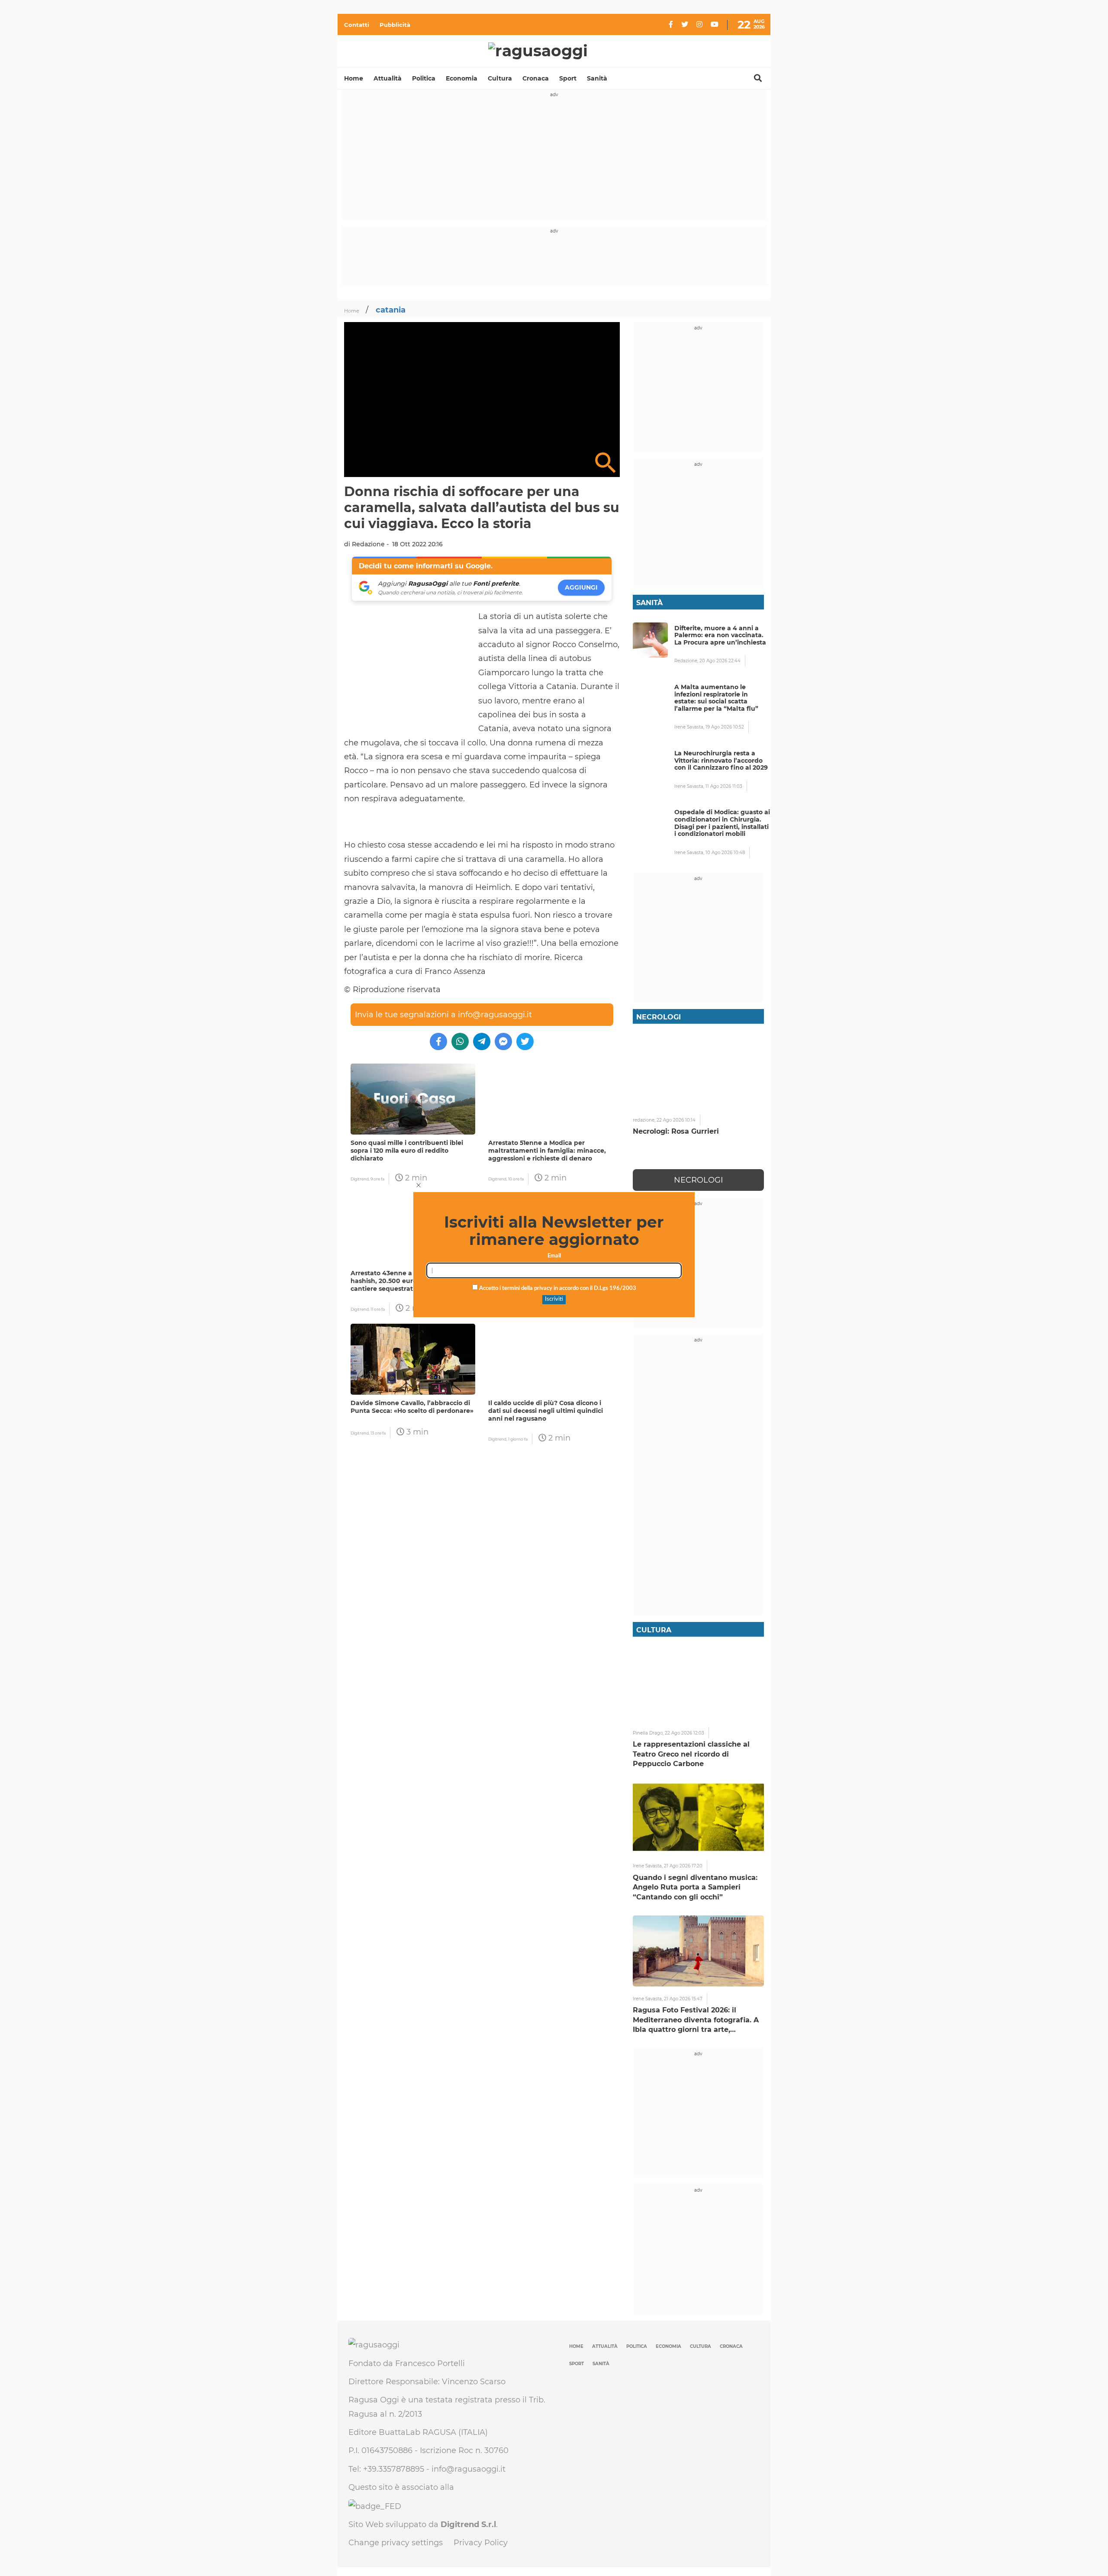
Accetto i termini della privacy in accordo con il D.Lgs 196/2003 (557, 1288)
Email (554, 1256)
